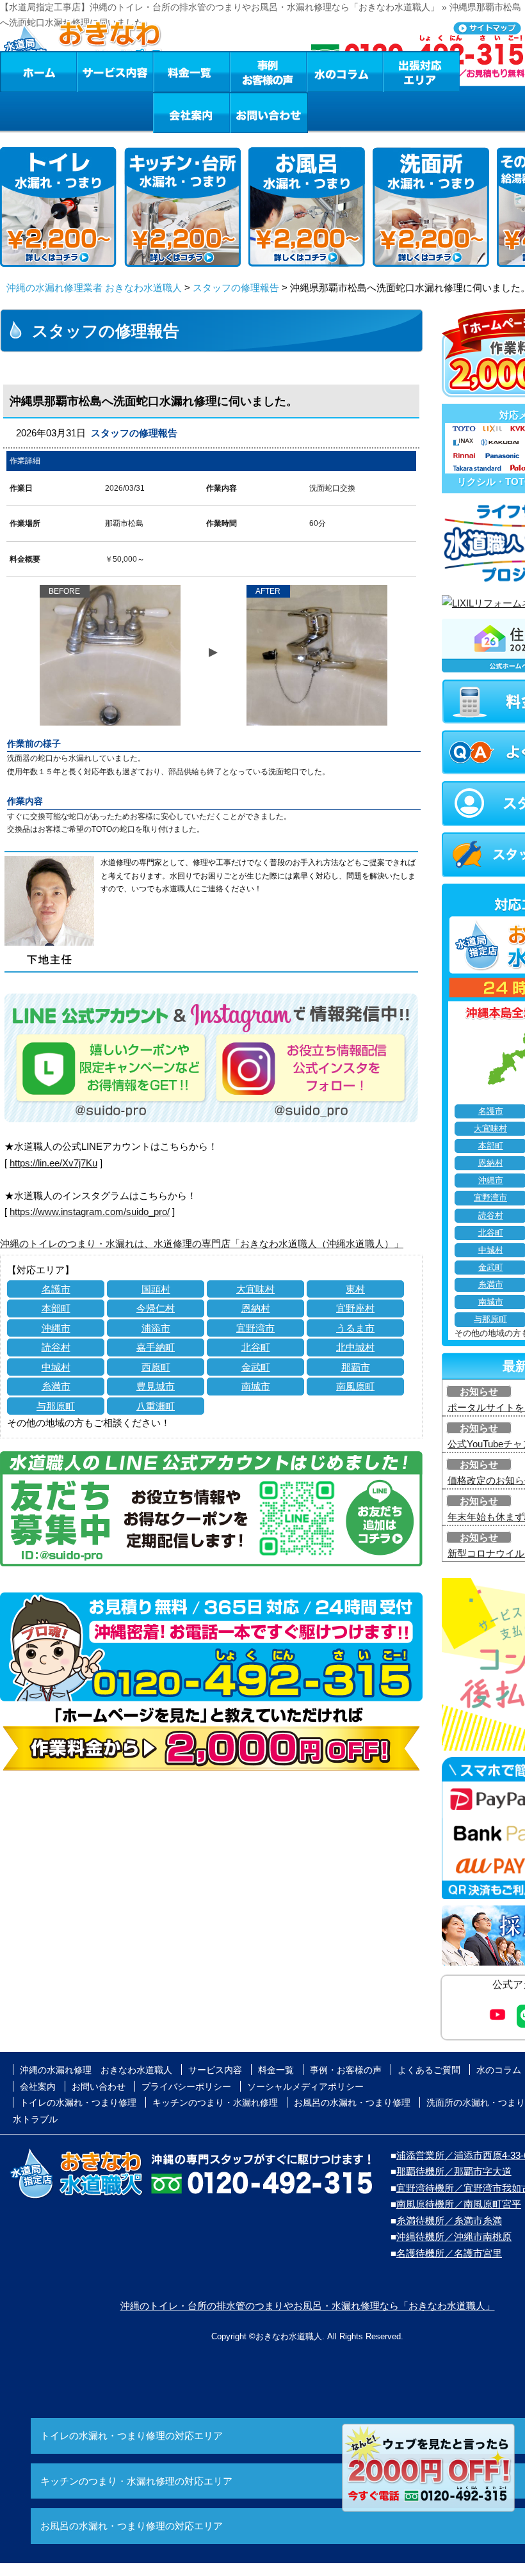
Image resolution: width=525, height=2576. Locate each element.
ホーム (38, 72)
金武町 (256, 1367)
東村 (355, 1289)
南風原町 (355, 1386)
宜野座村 (355, 1308)
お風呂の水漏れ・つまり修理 (352, 2103)
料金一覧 (191, 72)
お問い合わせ (269, 113)
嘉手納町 (156, 1347)
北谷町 (256, 1347)
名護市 (56, 1289)
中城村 (56, 1367)
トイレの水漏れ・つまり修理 (78, 2103)
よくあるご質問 (429, 2070)
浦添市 (156, 1328)
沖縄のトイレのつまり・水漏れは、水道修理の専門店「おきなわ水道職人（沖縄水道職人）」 (202, 1244)
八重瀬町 (156, 1406)
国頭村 (156, 1289)
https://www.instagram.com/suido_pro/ (90, 1212)
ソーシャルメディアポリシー (305, 2087)
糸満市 (56, 1386)
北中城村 (355, 1347)
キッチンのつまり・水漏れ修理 (215, 2103)
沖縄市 (56, 1328)
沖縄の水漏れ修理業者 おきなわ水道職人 (94, 288)
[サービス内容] (92, 72)
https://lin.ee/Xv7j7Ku (53, 1163)
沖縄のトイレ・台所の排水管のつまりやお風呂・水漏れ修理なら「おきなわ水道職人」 (308, 2306)
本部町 (56, 1308)
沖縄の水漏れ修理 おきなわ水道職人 (96, 2070)
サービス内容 (115, 72)
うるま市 (355, 1328)
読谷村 (56, 1347)
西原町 (156, 1367)
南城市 (256, 1386)
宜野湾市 (255, 1328)
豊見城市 (156, 1386)
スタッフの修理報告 (236, 288)
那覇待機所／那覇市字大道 (454, 2171)
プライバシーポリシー (186, 2087)
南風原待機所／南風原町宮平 (459, 2204)
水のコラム (345, 72)
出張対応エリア (422, 72)
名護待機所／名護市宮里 (449, 2253)
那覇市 (356, 1367)
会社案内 (191, 113)
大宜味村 (255, 1289)
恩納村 (256, 1308)
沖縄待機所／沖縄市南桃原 (454, 2237)
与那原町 (56, 1406)
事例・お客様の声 (268, 72)
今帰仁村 (156, 1308)
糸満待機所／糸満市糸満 (449, 2221)
